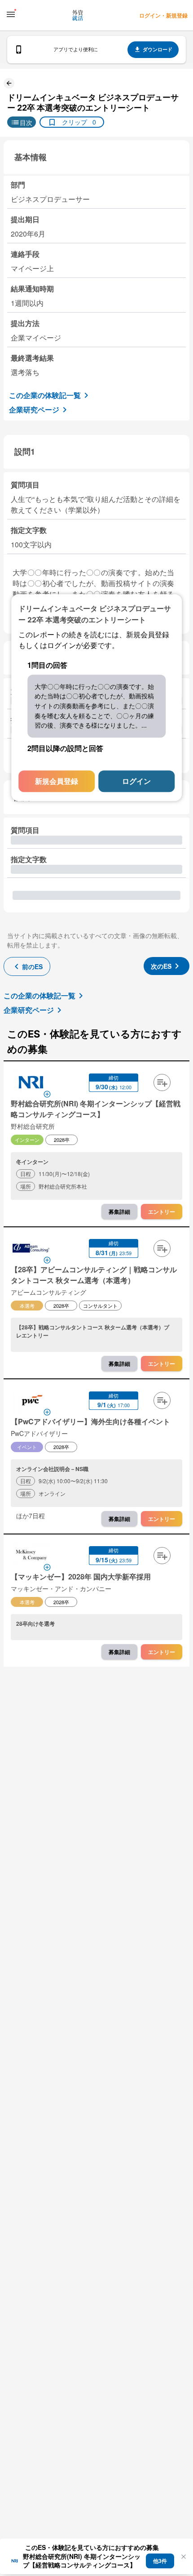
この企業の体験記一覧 (45, 395)
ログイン (136, 781)
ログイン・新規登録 (163, 15)
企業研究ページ (34, 409)
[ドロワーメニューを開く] (11, 14)
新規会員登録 (57, 781)
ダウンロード (158, 49)
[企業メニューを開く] (31, 1083)
